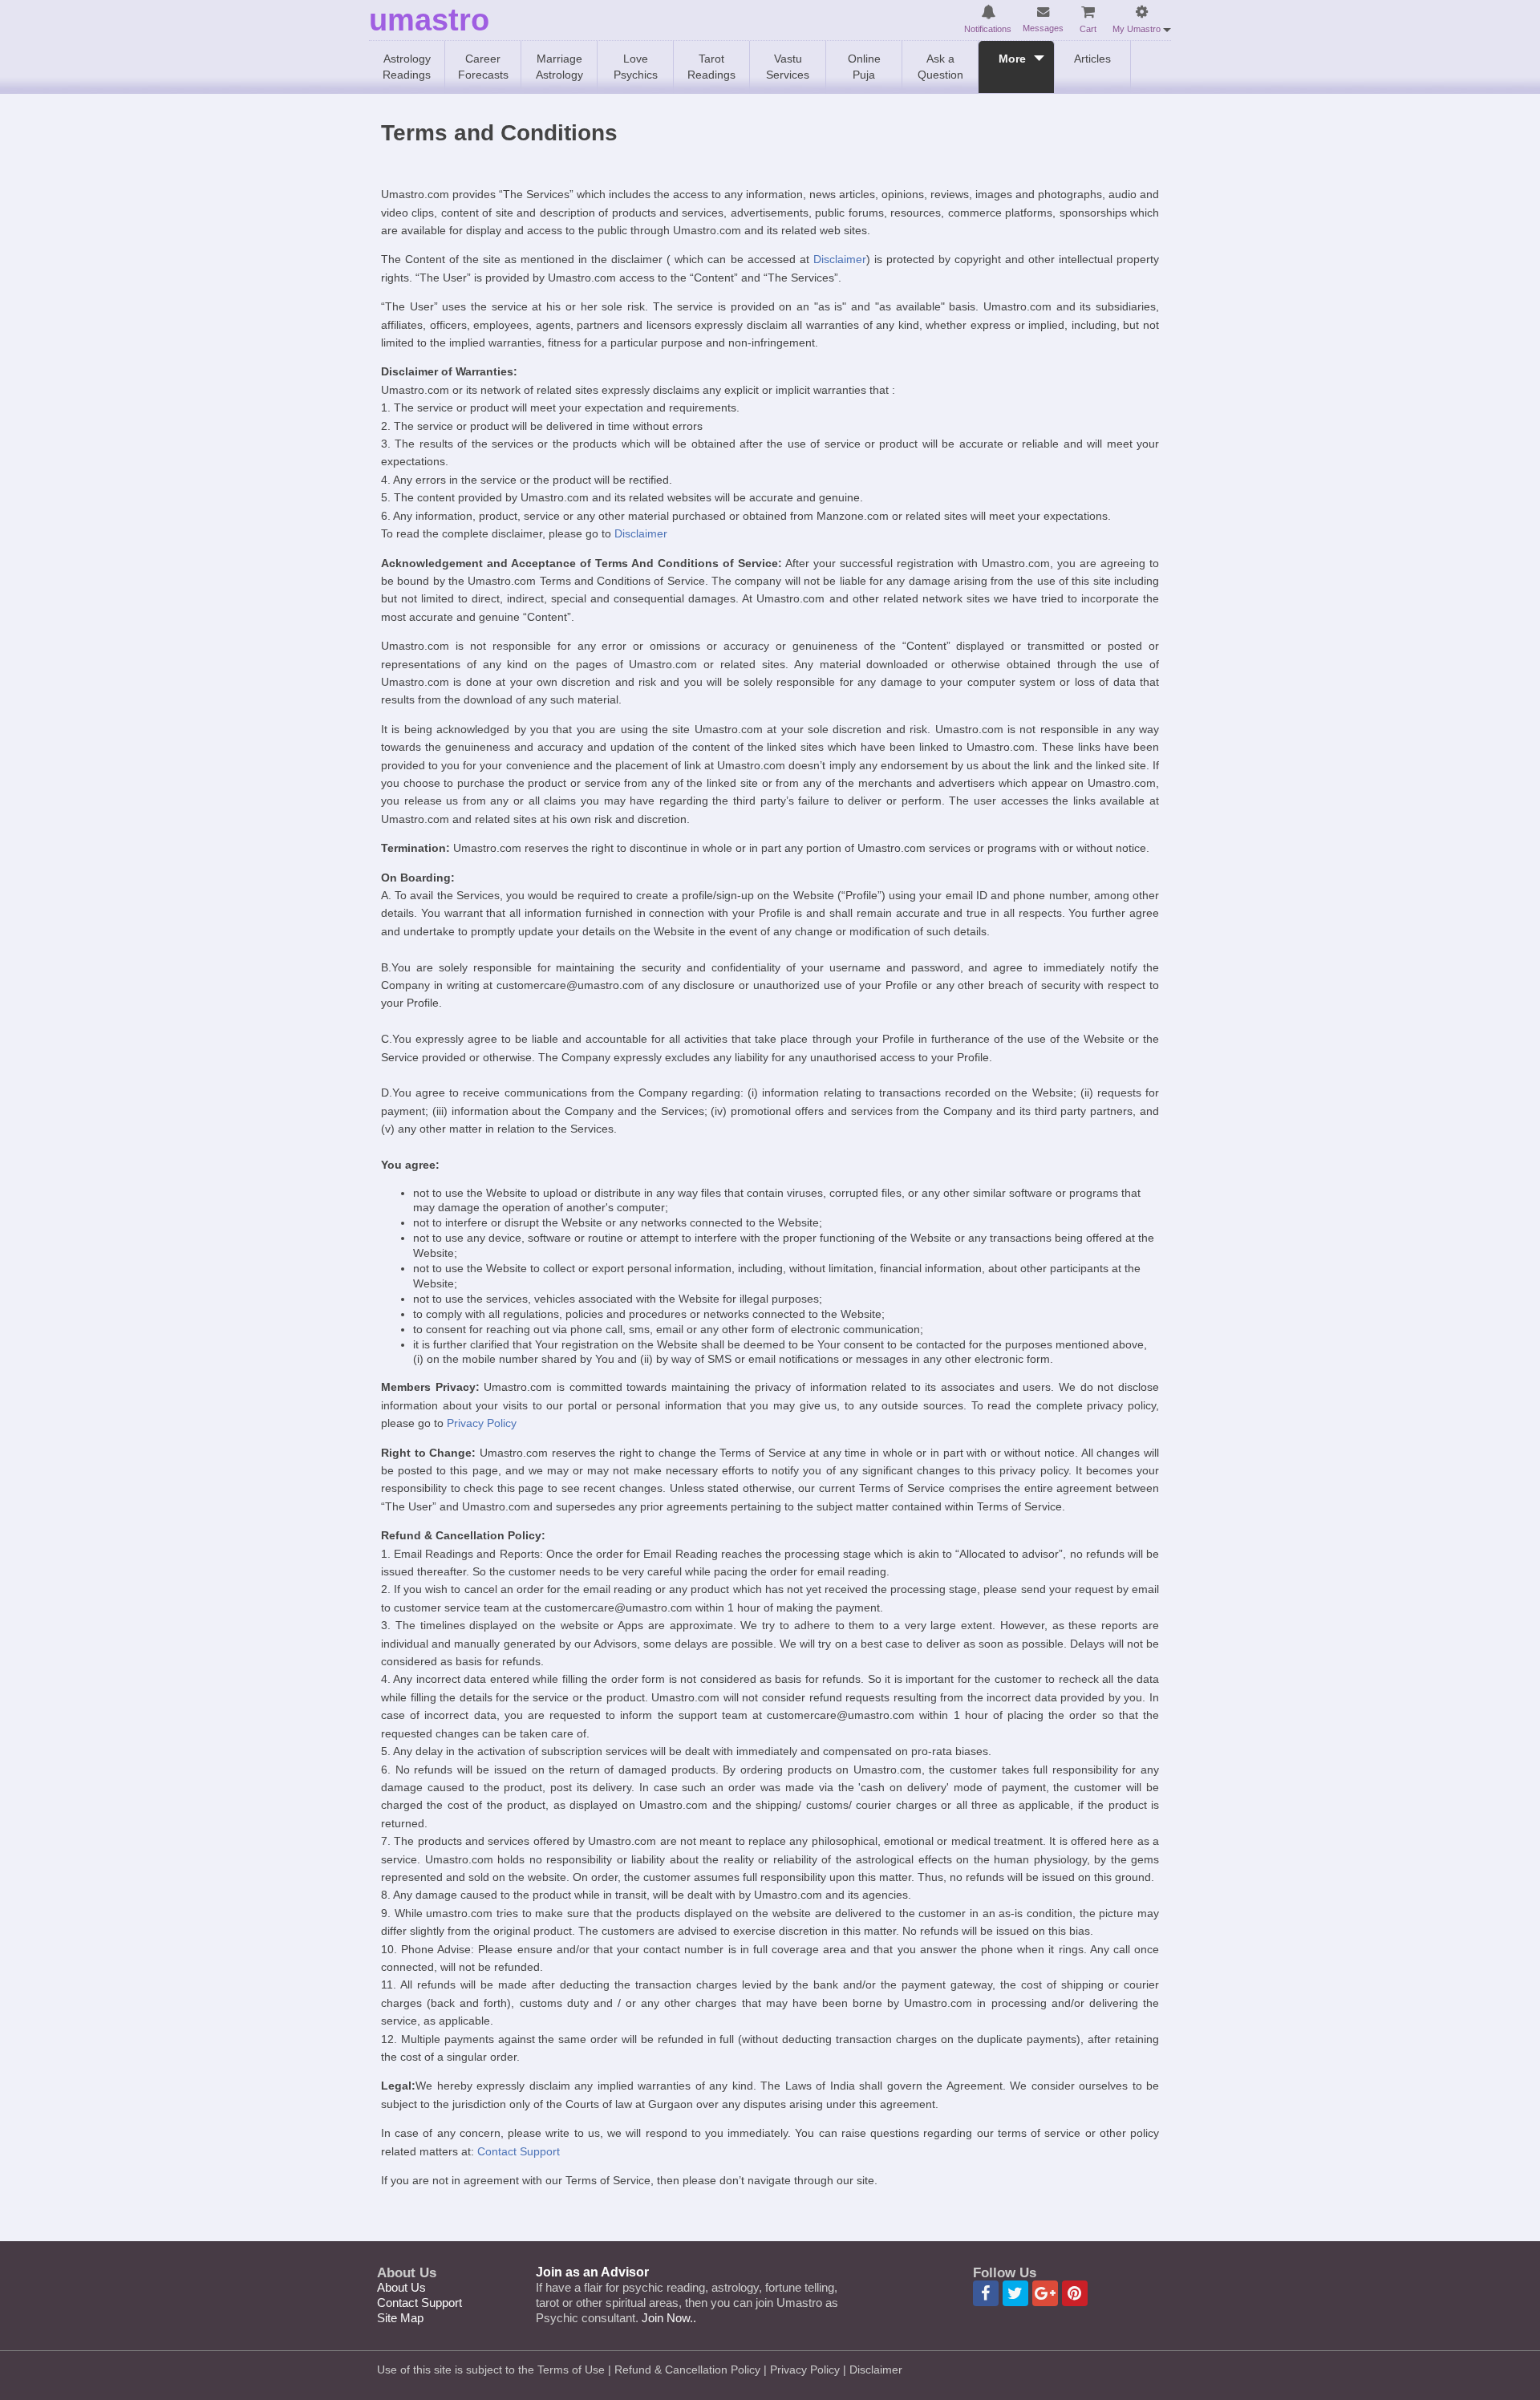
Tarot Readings (711, 67)
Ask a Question (940, 67)
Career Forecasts (483, 67)
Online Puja (864, 67)
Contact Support (519, 2151)
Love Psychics (636, 67)
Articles (1092, 59)
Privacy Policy (482, 1423)
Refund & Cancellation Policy (687, 2370)
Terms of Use (571, 2370)
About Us (401, 2287)
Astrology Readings (407, 67)
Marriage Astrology (559, 67)
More (1012, 59)
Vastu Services (788, 67)
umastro (429, 20)
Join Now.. (669, 2318)
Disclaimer (840, 259)
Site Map (400, 2318)
